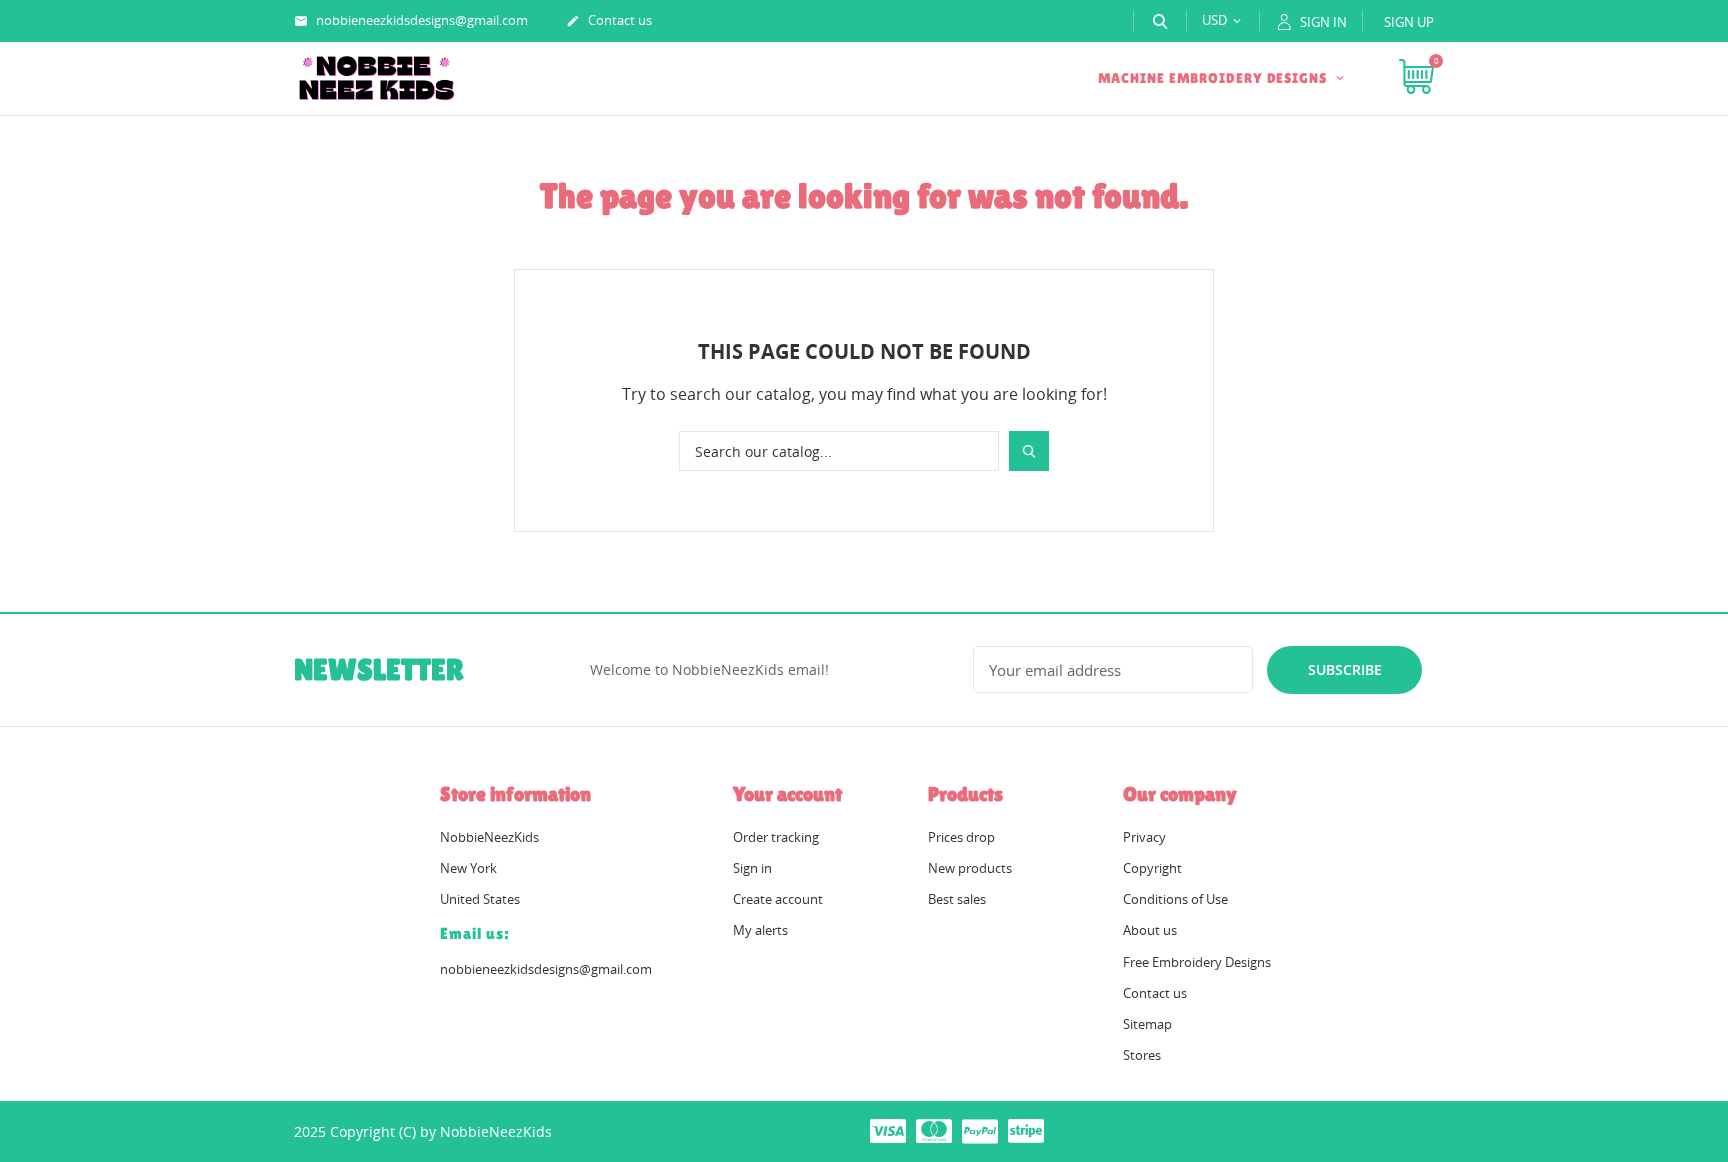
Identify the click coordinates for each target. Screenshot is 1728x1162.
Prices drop (961, 837)
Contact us (609, 20)
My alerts (760, 930)
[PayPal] (980, 1130)
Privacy (1144, 837)
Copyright (1152, 868)
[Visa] (888, 1130)
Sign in (752, 868)
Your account (787, 794)
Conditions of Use (1175, 899)
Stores (1142, 1055)
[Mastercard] (934, 1130)
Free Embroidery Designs (1197, 962)
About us (1150, 930)
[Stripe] (1026, 1130)
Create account (778, 899)
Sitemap (1147, 1024)
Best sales (957, 899)
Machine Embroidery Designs (1214, 78)
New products (970, 868)
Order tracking (776, 837)
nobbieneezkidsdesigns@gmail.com (411, 20)
